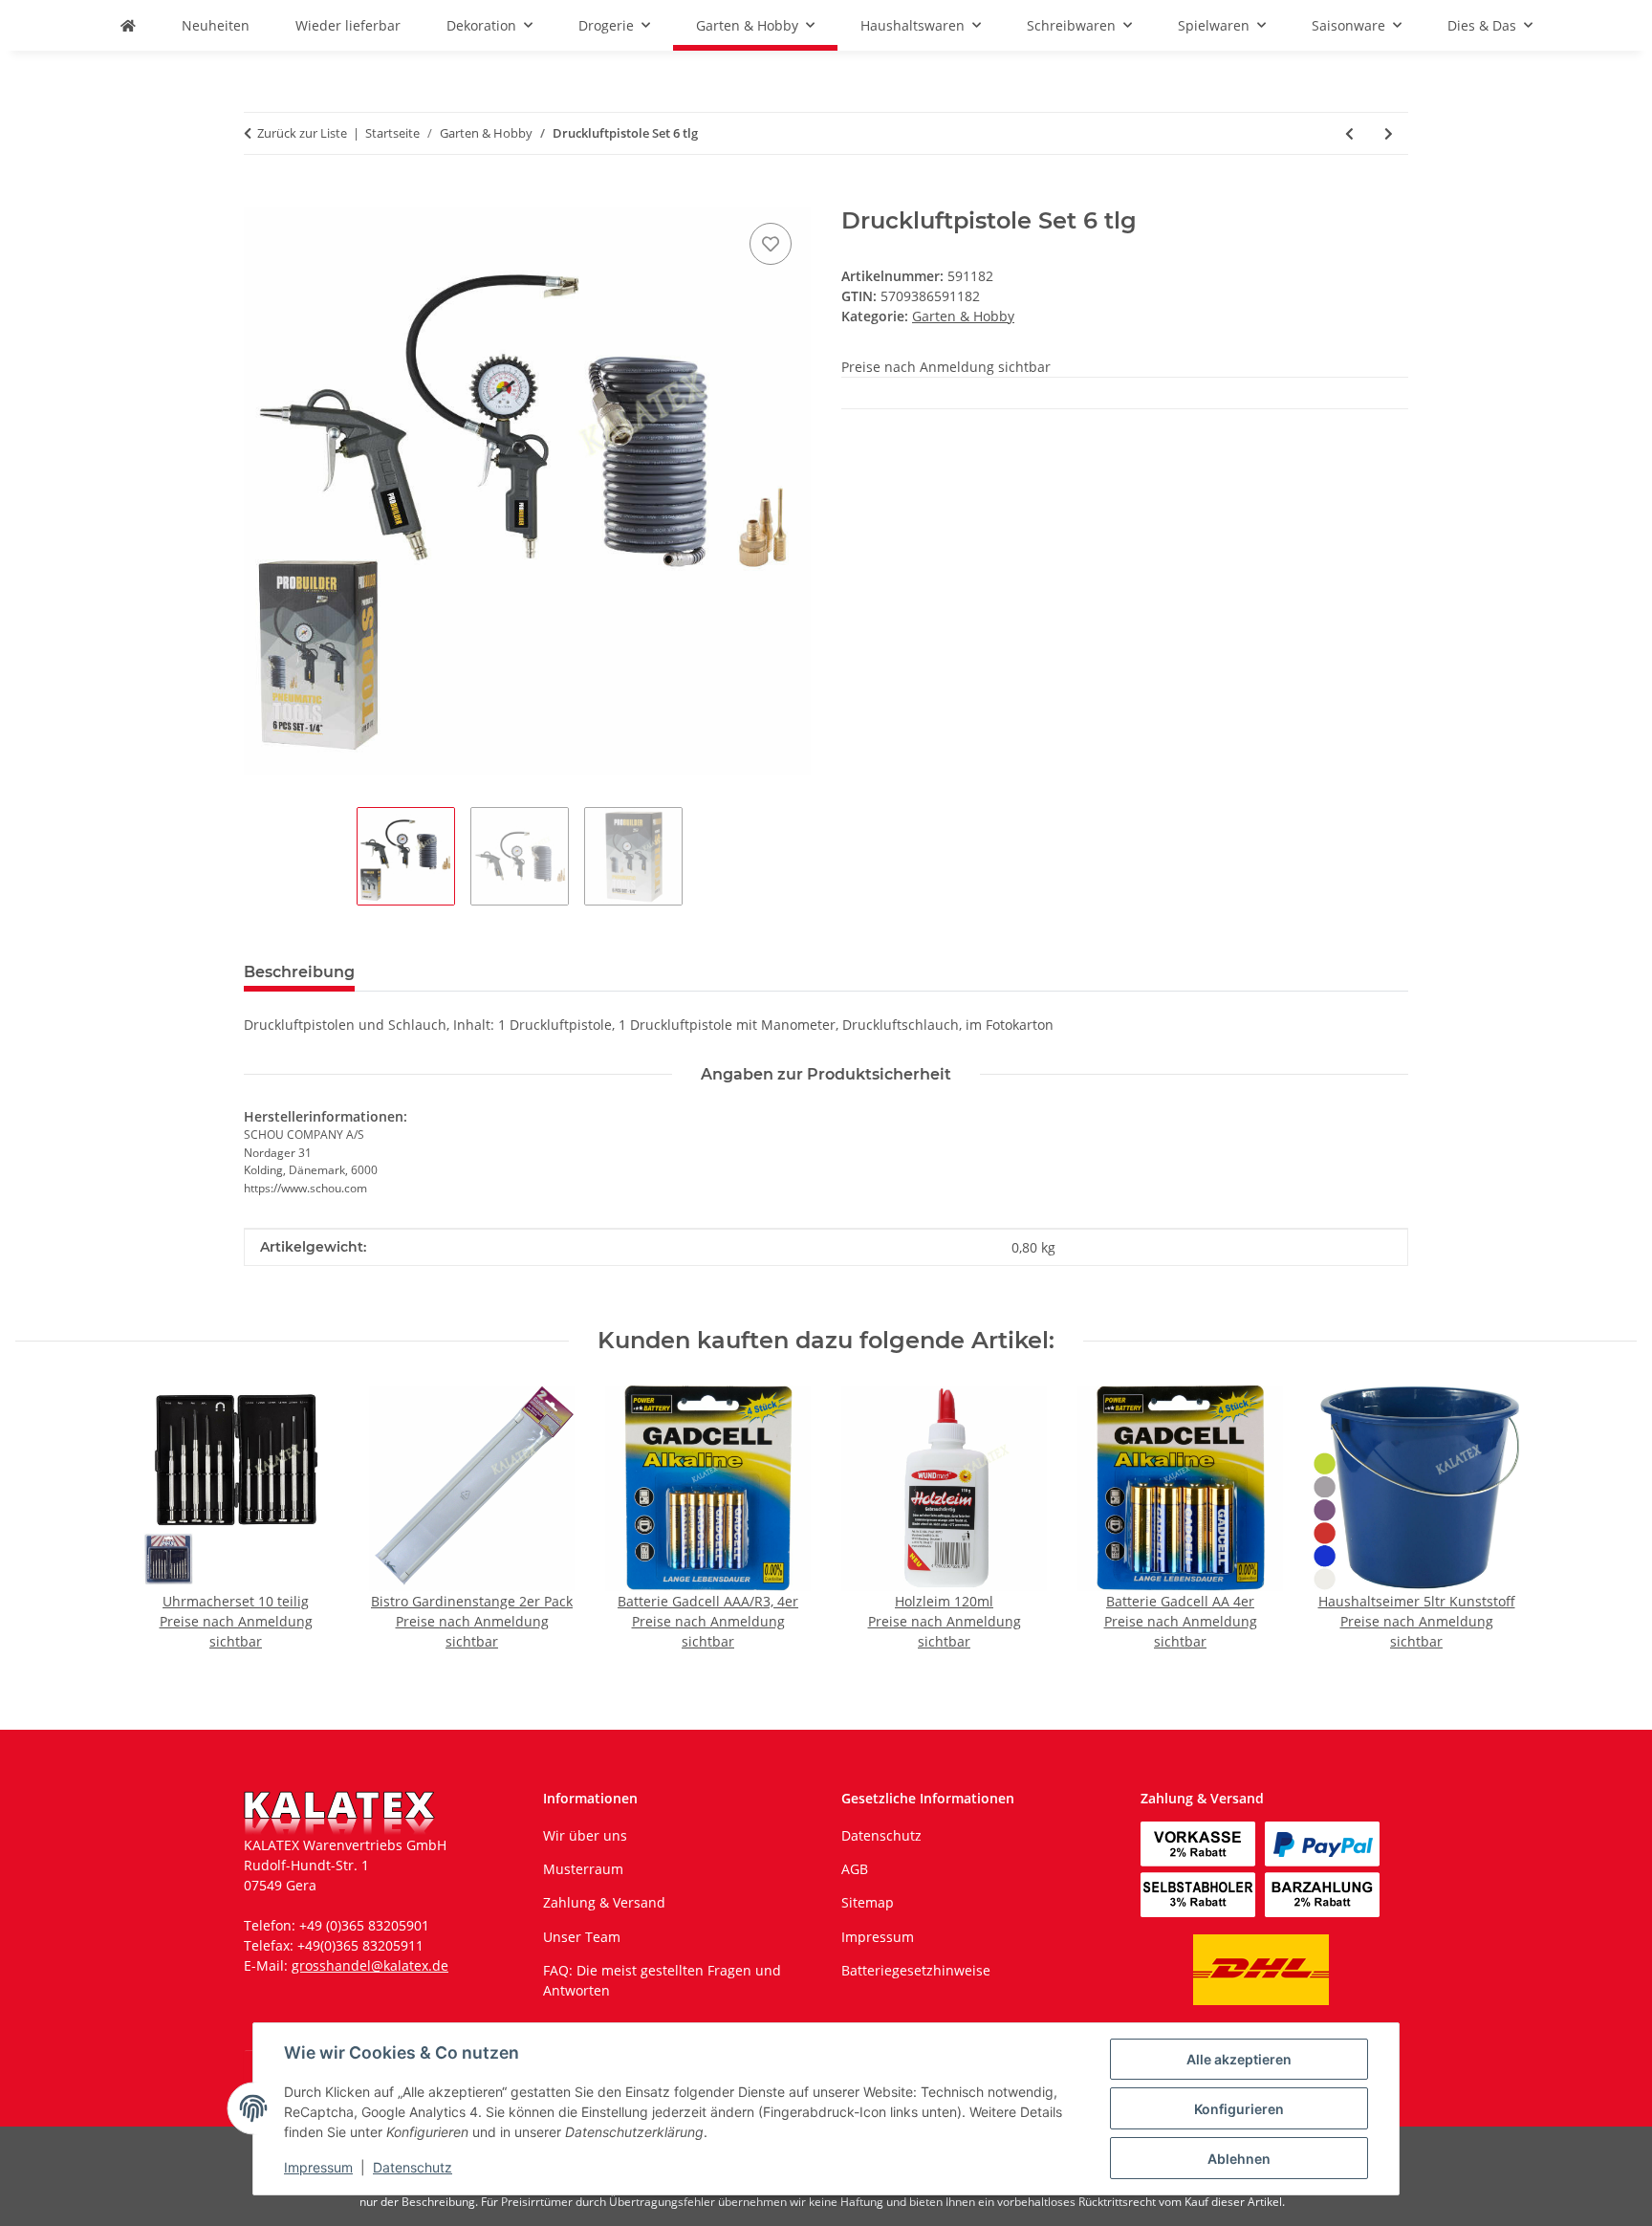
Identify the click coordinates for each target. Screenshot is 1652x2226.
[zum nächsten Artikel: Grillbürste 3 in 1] (1389, 133)
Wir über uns (585, 1835)
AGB (855, 1869)
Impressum (318, 2167)
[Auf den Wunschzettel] (771, 244)
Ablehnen (1239, 2159)
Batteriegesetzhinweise (916, 1970)
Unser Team (582, 1937)
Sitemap (868, 1902)
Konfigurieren (1239, 2109)
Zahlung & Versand (604, 1902)
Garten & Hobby (963, 316)
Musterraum (583, 1869)
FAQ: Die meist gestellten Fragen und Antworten (662, 1980)
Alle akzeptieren (1239, 2059)
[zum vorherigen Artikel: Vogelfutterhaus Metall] (1349, 133)
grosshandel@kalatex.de (370, 1965)
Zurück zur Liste (302, 133)
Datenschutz (413, 2167)
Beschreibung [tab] (299, 972)
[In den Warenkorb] (259, 197)
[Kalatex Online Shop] (128, 25)
